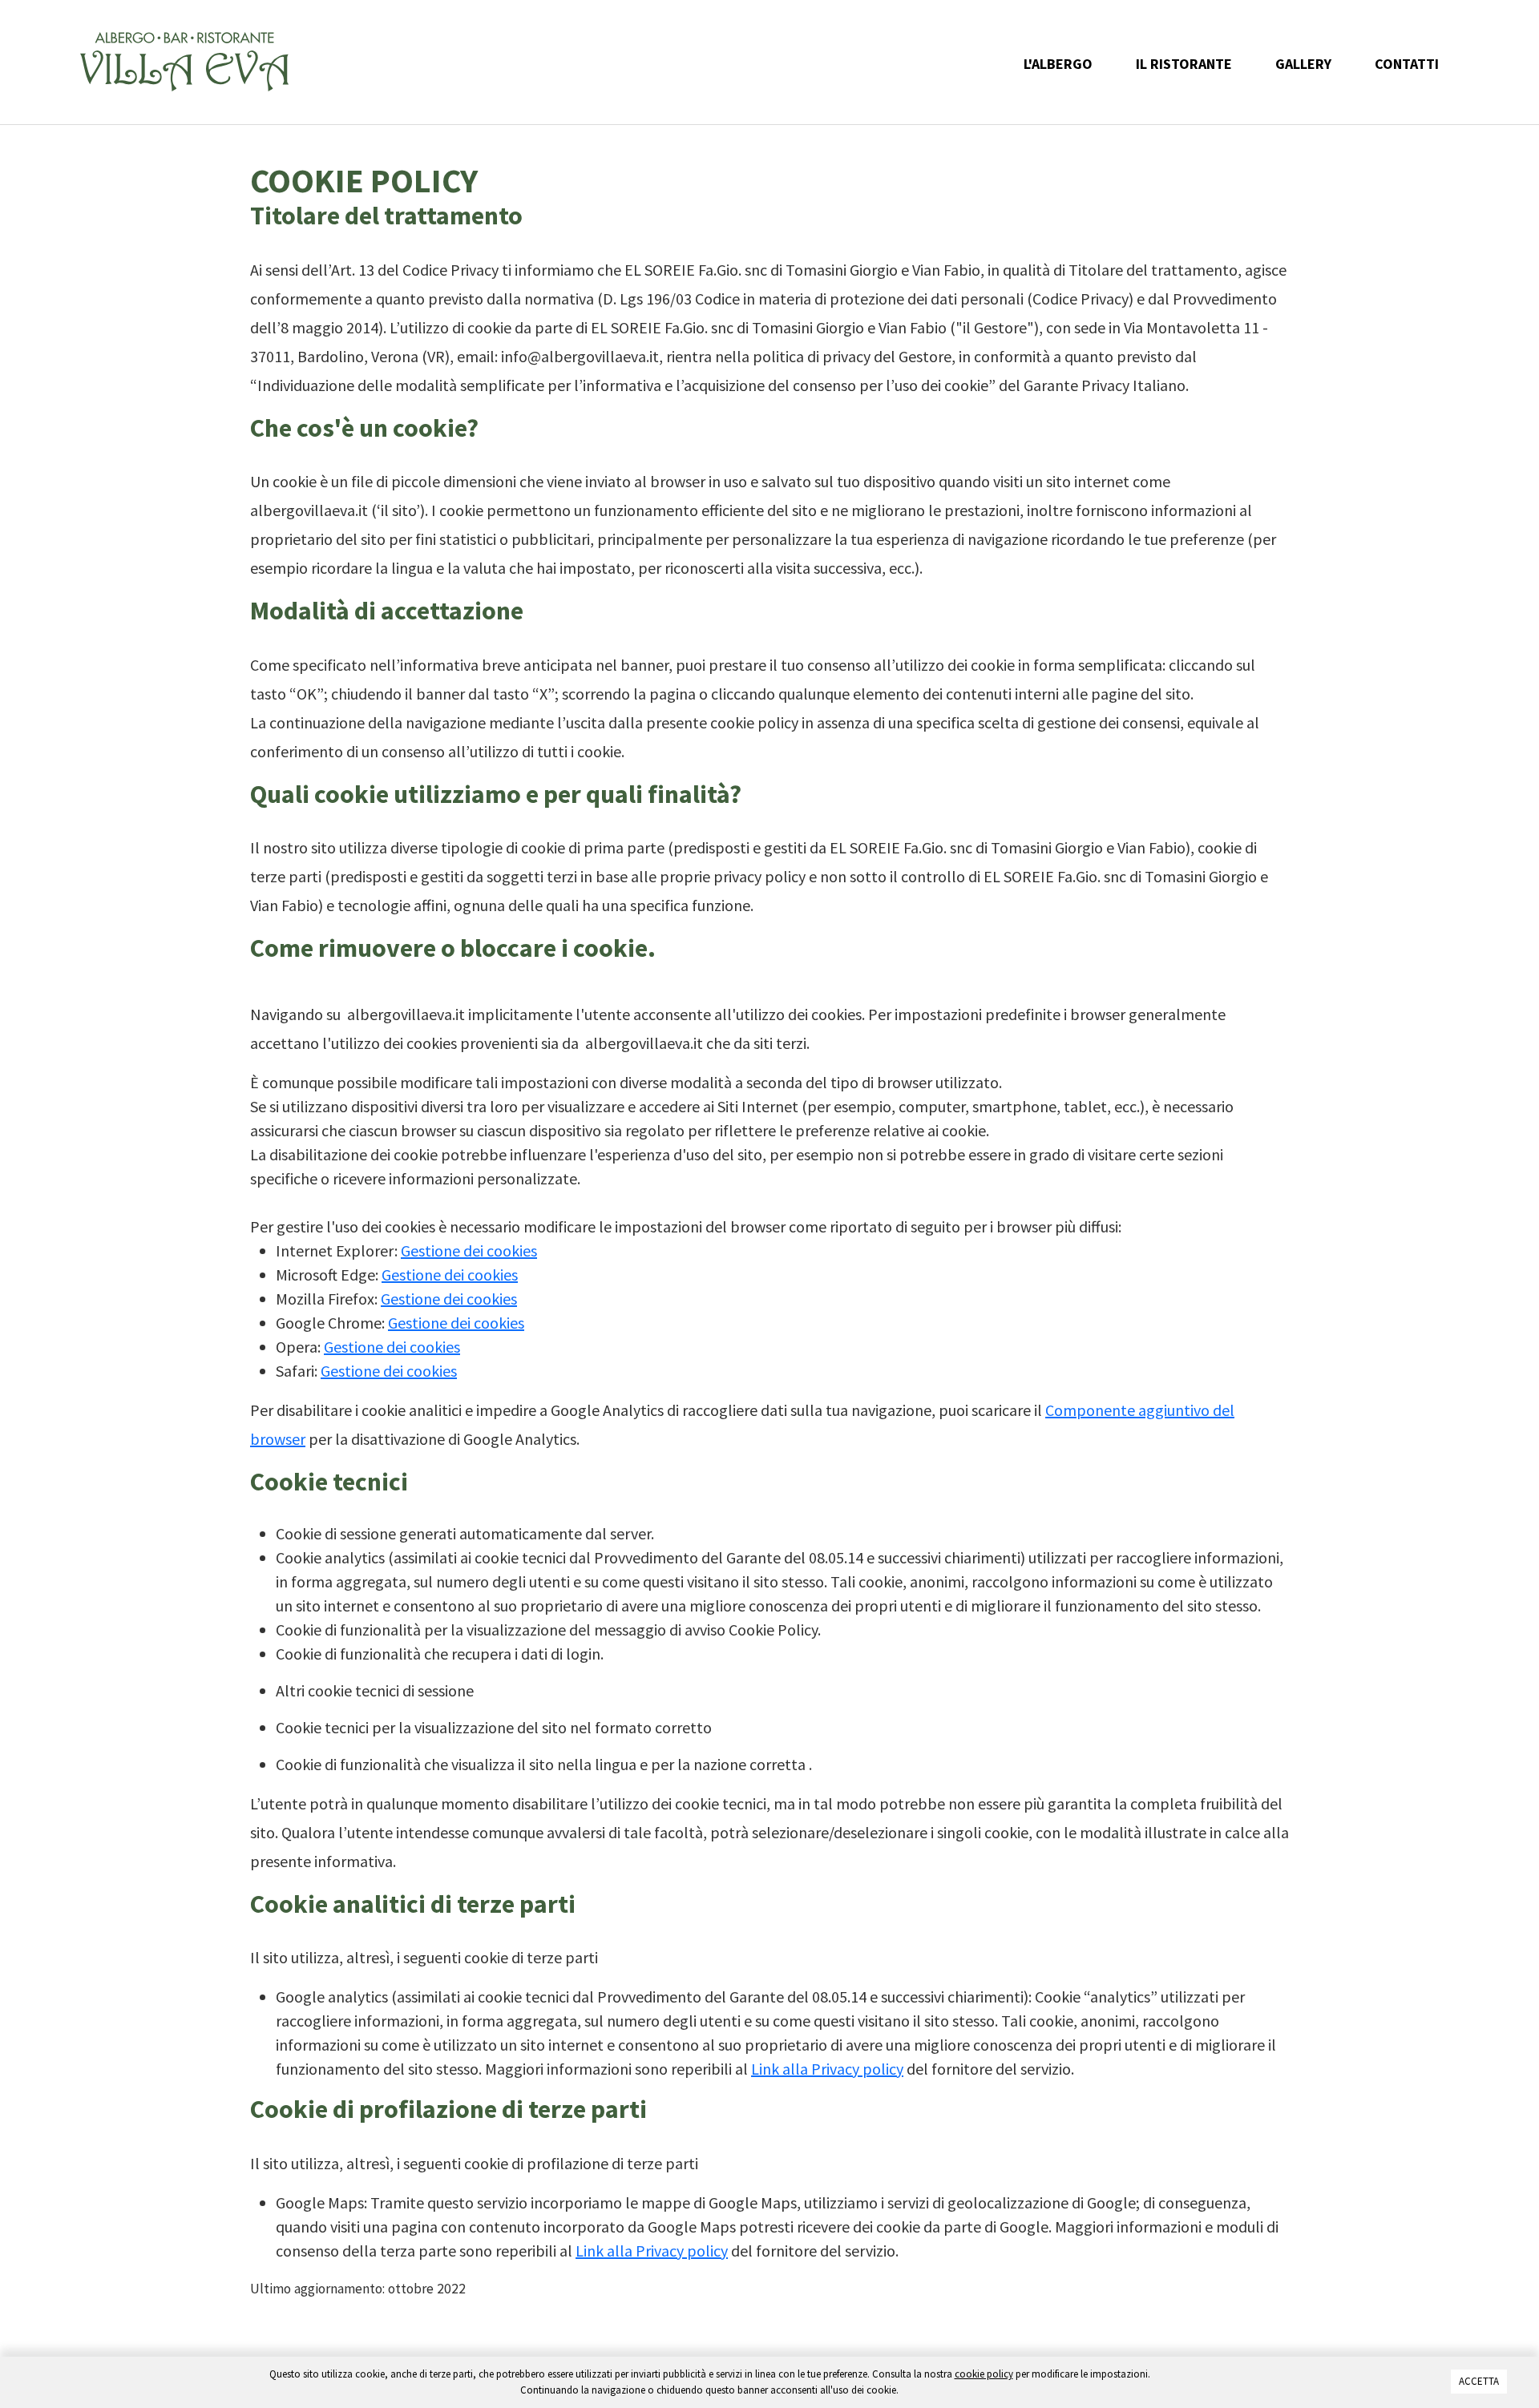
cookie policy (984, 2374)
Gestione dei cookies (469, 1250)
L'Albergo (1058, 64)
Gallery (1303, 64)
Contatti (1407, 64)
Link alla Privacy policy (827, 2069)
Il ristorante (1184, 64)
